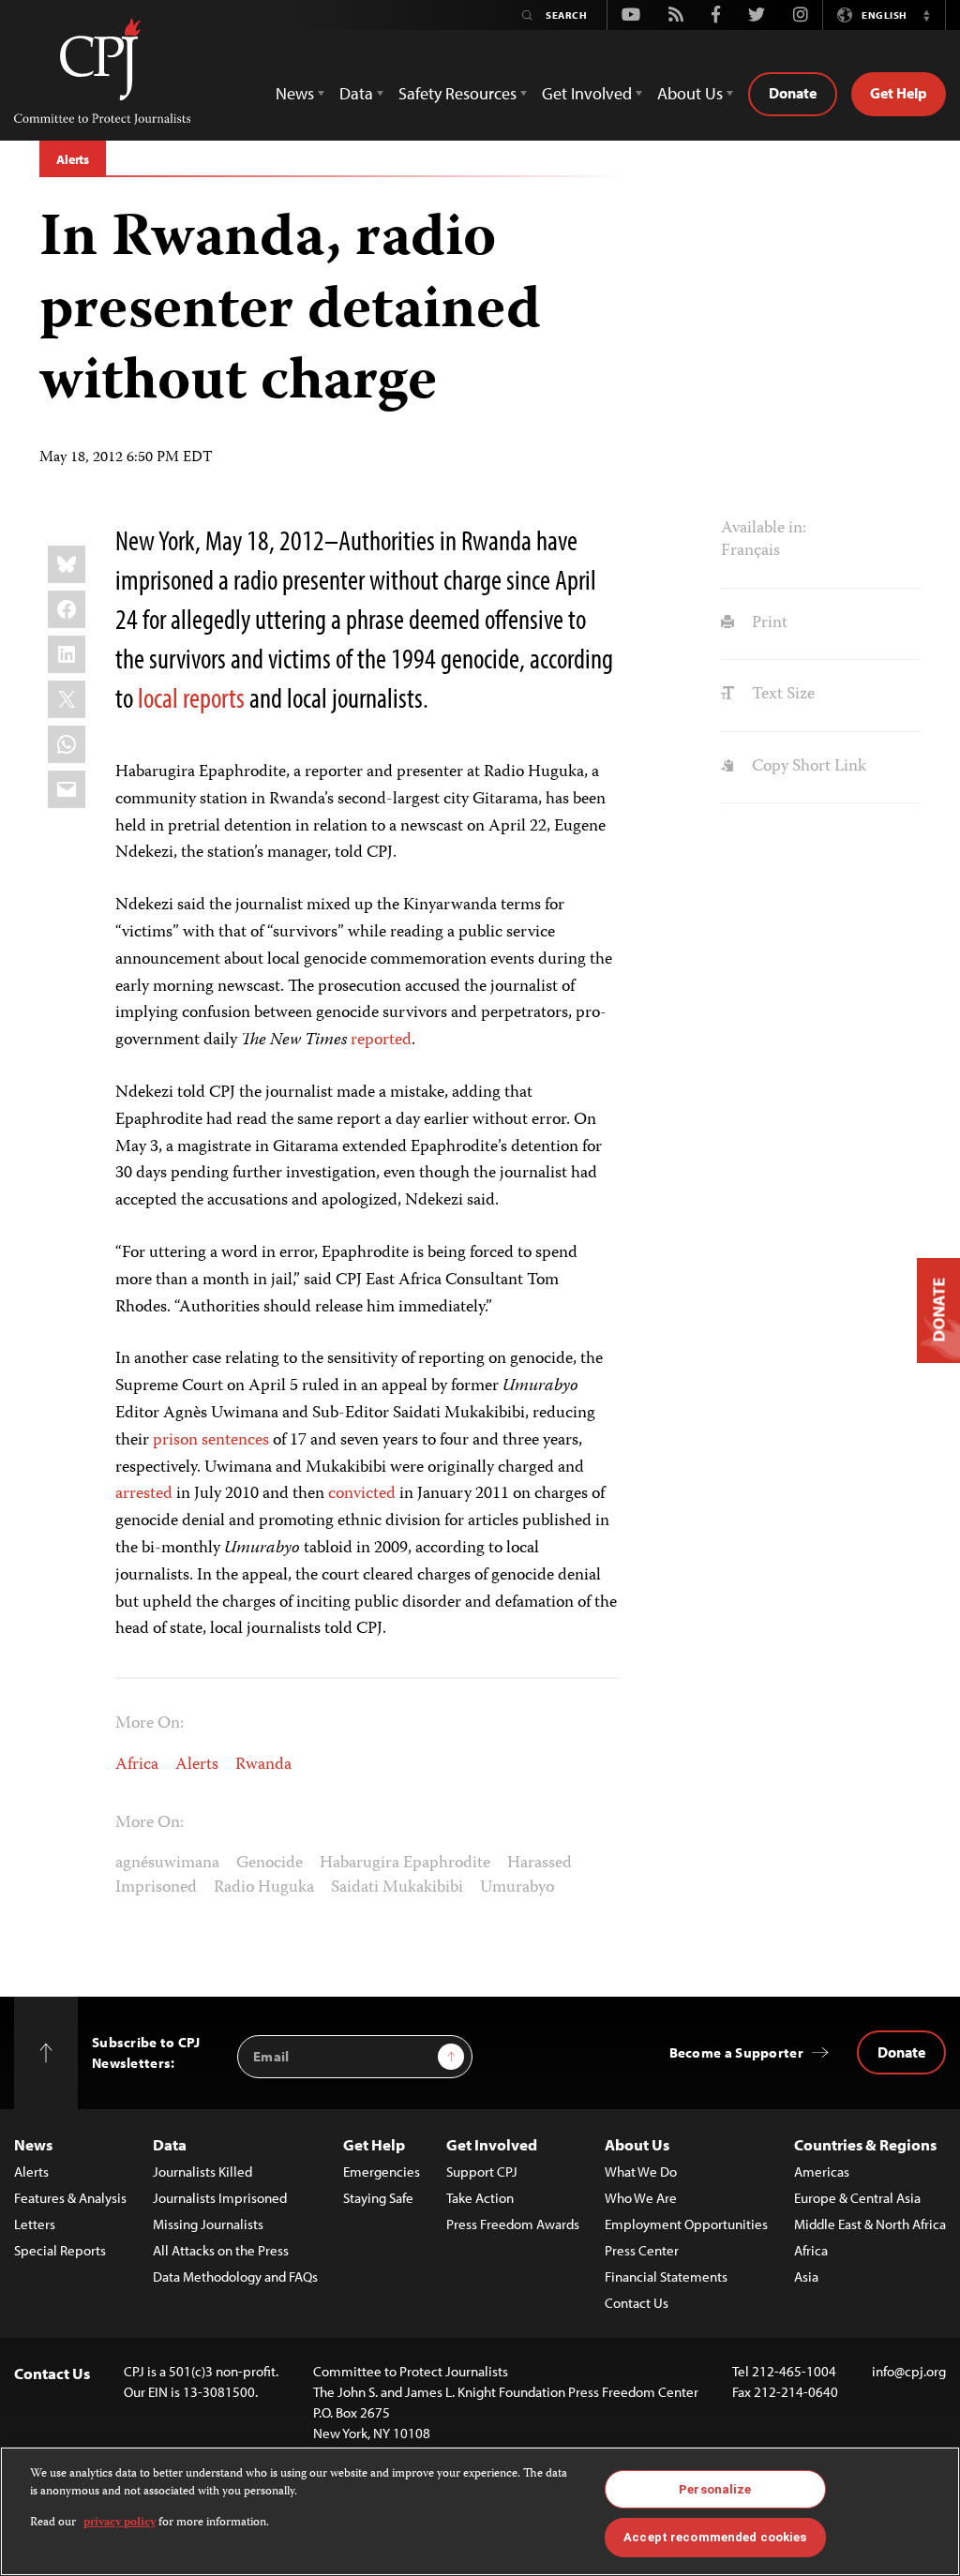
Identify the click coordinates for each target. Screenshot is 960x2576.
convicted (362, 1494)
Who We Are (641, 2198)
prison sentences (211, 1441)
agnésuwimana (167, 1864)
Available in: (764, 529)
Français (750, 551)
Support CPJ (482, 2172)
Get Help (899, 93)
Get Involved (492, 2144)
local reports (191, 697)
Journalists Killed (202, 2172)
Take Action (480, 2198)
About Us (637, 2144)
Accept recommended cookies (715, 2537)
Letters (35, 2224)
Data (170, 2144)
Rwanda (263, 1765)
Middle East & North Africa (870, 2224)
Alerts (73, 159)
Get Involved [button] (587, 93)
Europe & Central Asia (857, 2198)
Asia (806, 2276)
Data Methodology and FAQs (235, 2276)
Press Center (642, 2250)
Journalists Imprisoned (220, 2198)
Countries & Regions (865, 2144)
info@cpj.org (909, 2371)
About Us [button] (690, 93)
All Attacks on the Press (221, 2250)
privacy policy (120, 2523)
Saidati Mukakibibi (397, 1888)
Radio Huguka (264, 1888)
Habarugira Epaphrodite (405, 1864)
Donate (793, 93)
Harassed (540, 1864)
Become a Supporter (736, 2052)
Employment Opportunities (686, 2224)
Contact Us (637, 2303)
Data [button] (356, 93)
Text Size (781, 695)
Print (767, 623)
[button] (926, 15)
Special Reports (60, 2250)
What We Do (641, 2172)
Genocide (270, 1864)
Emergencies (382, 2172)
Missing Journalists (208, 2224)
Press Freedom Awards (513, 2224)
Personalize (715, 2489)
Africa (137, 1765)
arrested (144, 1494)
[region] (480, 2511)
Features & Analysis (70, 2198)
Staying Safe (378, 2198)
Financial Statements (666, 2276)
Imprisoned (156, 1888)
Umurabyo (517, 1888)
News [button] (295, 93)
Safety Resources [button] (457, 93)
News (33, 2144)
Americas (822, 2172)
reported (381, 1041)
